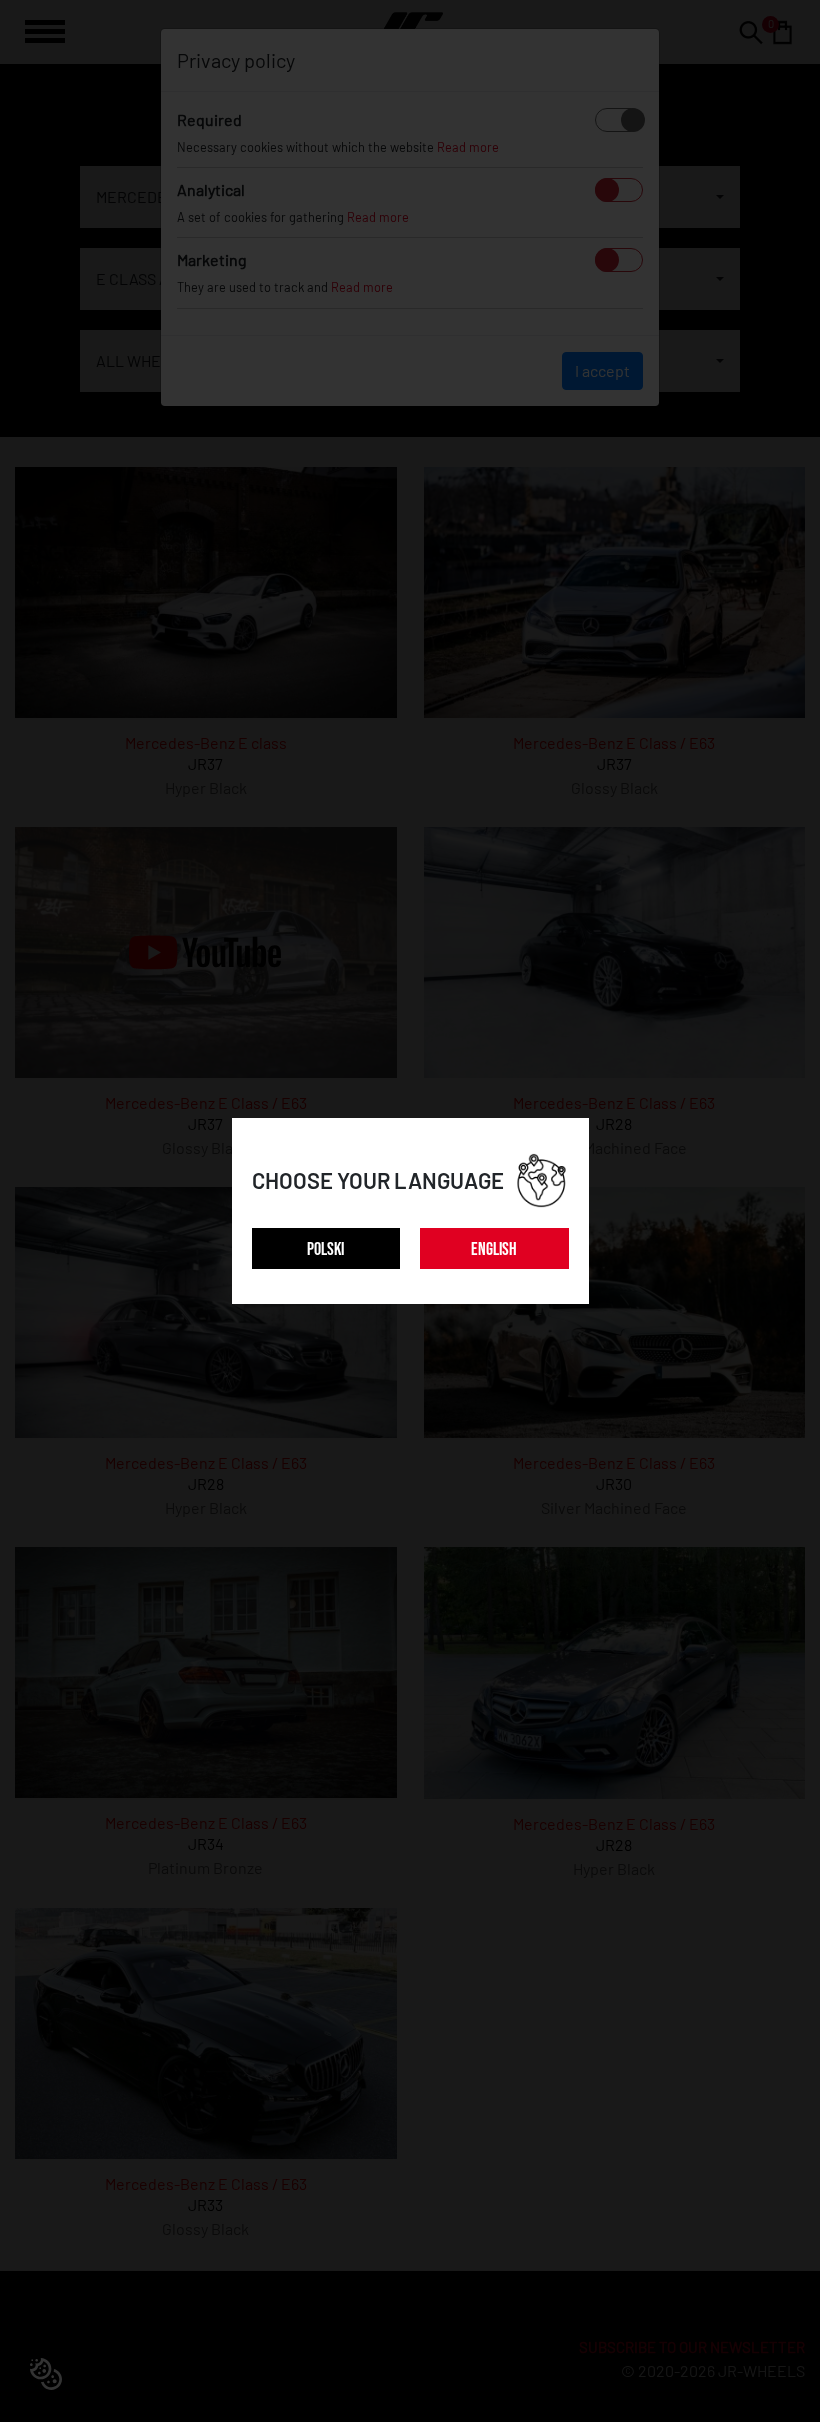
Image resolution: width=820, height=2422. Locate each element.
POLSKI (325, 1249)
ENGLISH (494, 1249)
